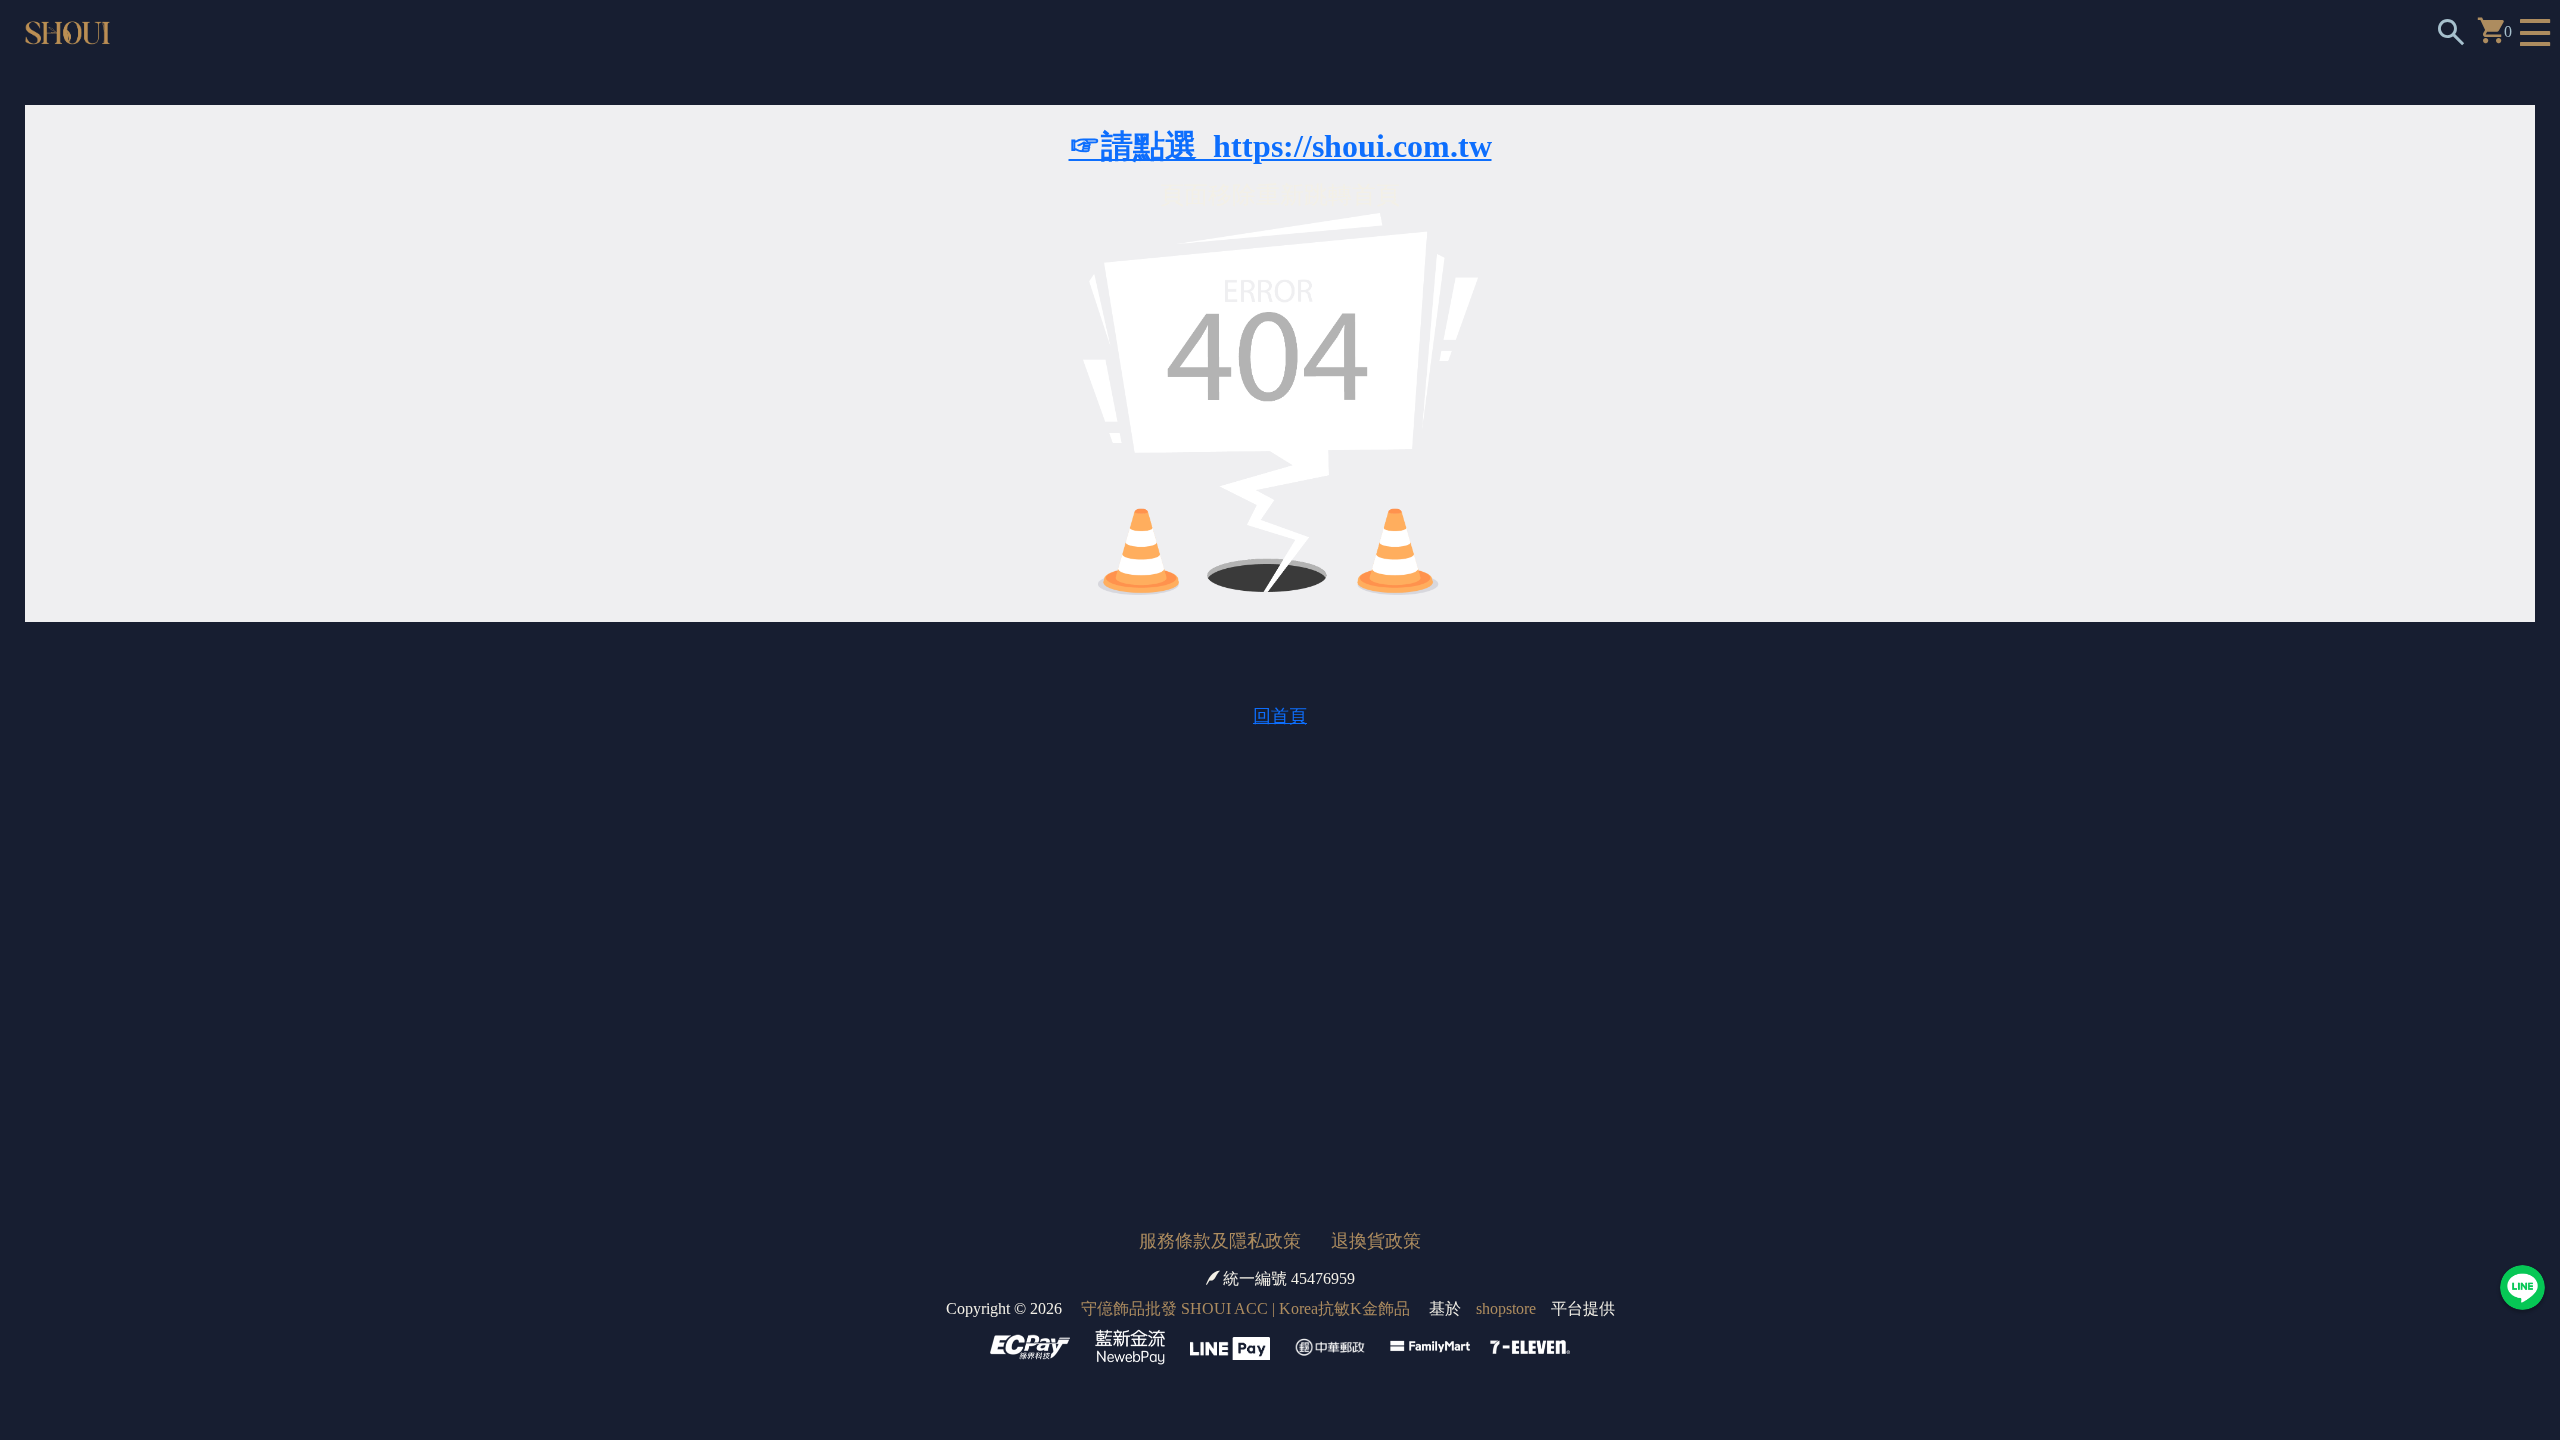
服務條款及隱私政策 (1220, 1241)
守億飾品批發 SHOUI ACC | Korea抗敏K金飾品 (1245, 1308)
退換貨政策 (1376, 1241)
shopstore (1506, 1308)
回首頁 (1280, 716)
